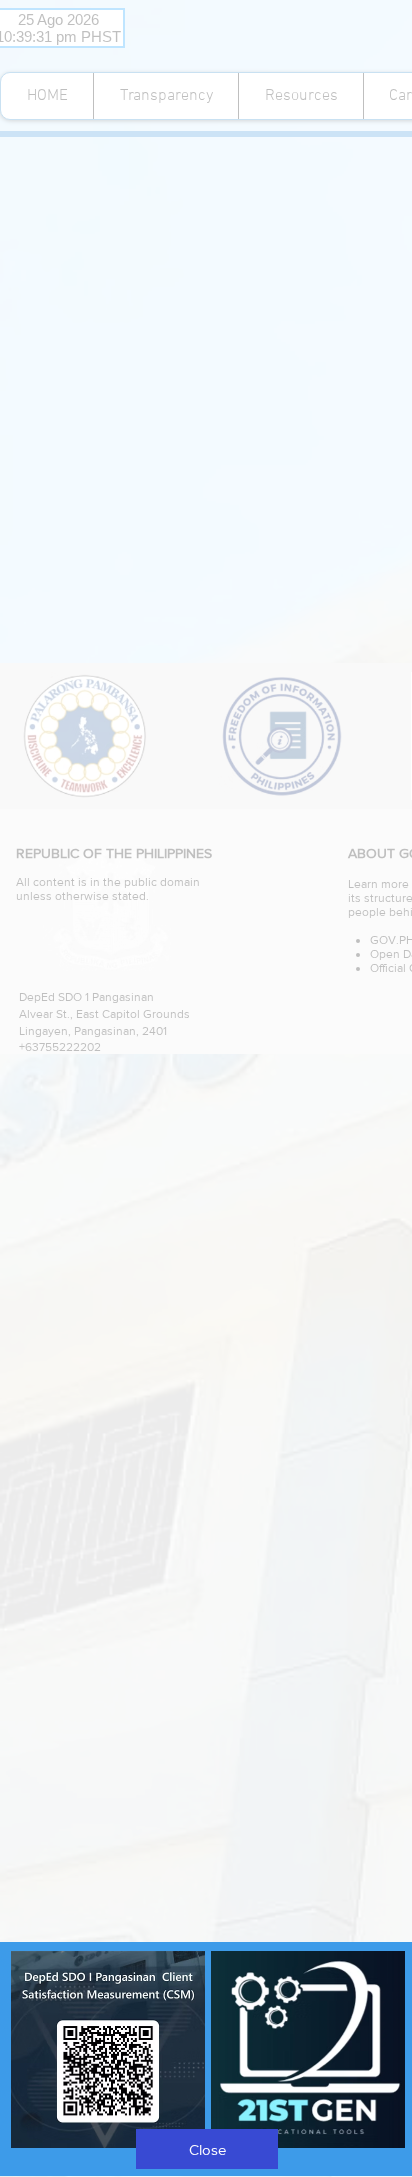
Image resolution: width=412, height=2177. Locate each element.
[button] (207, 2149)
